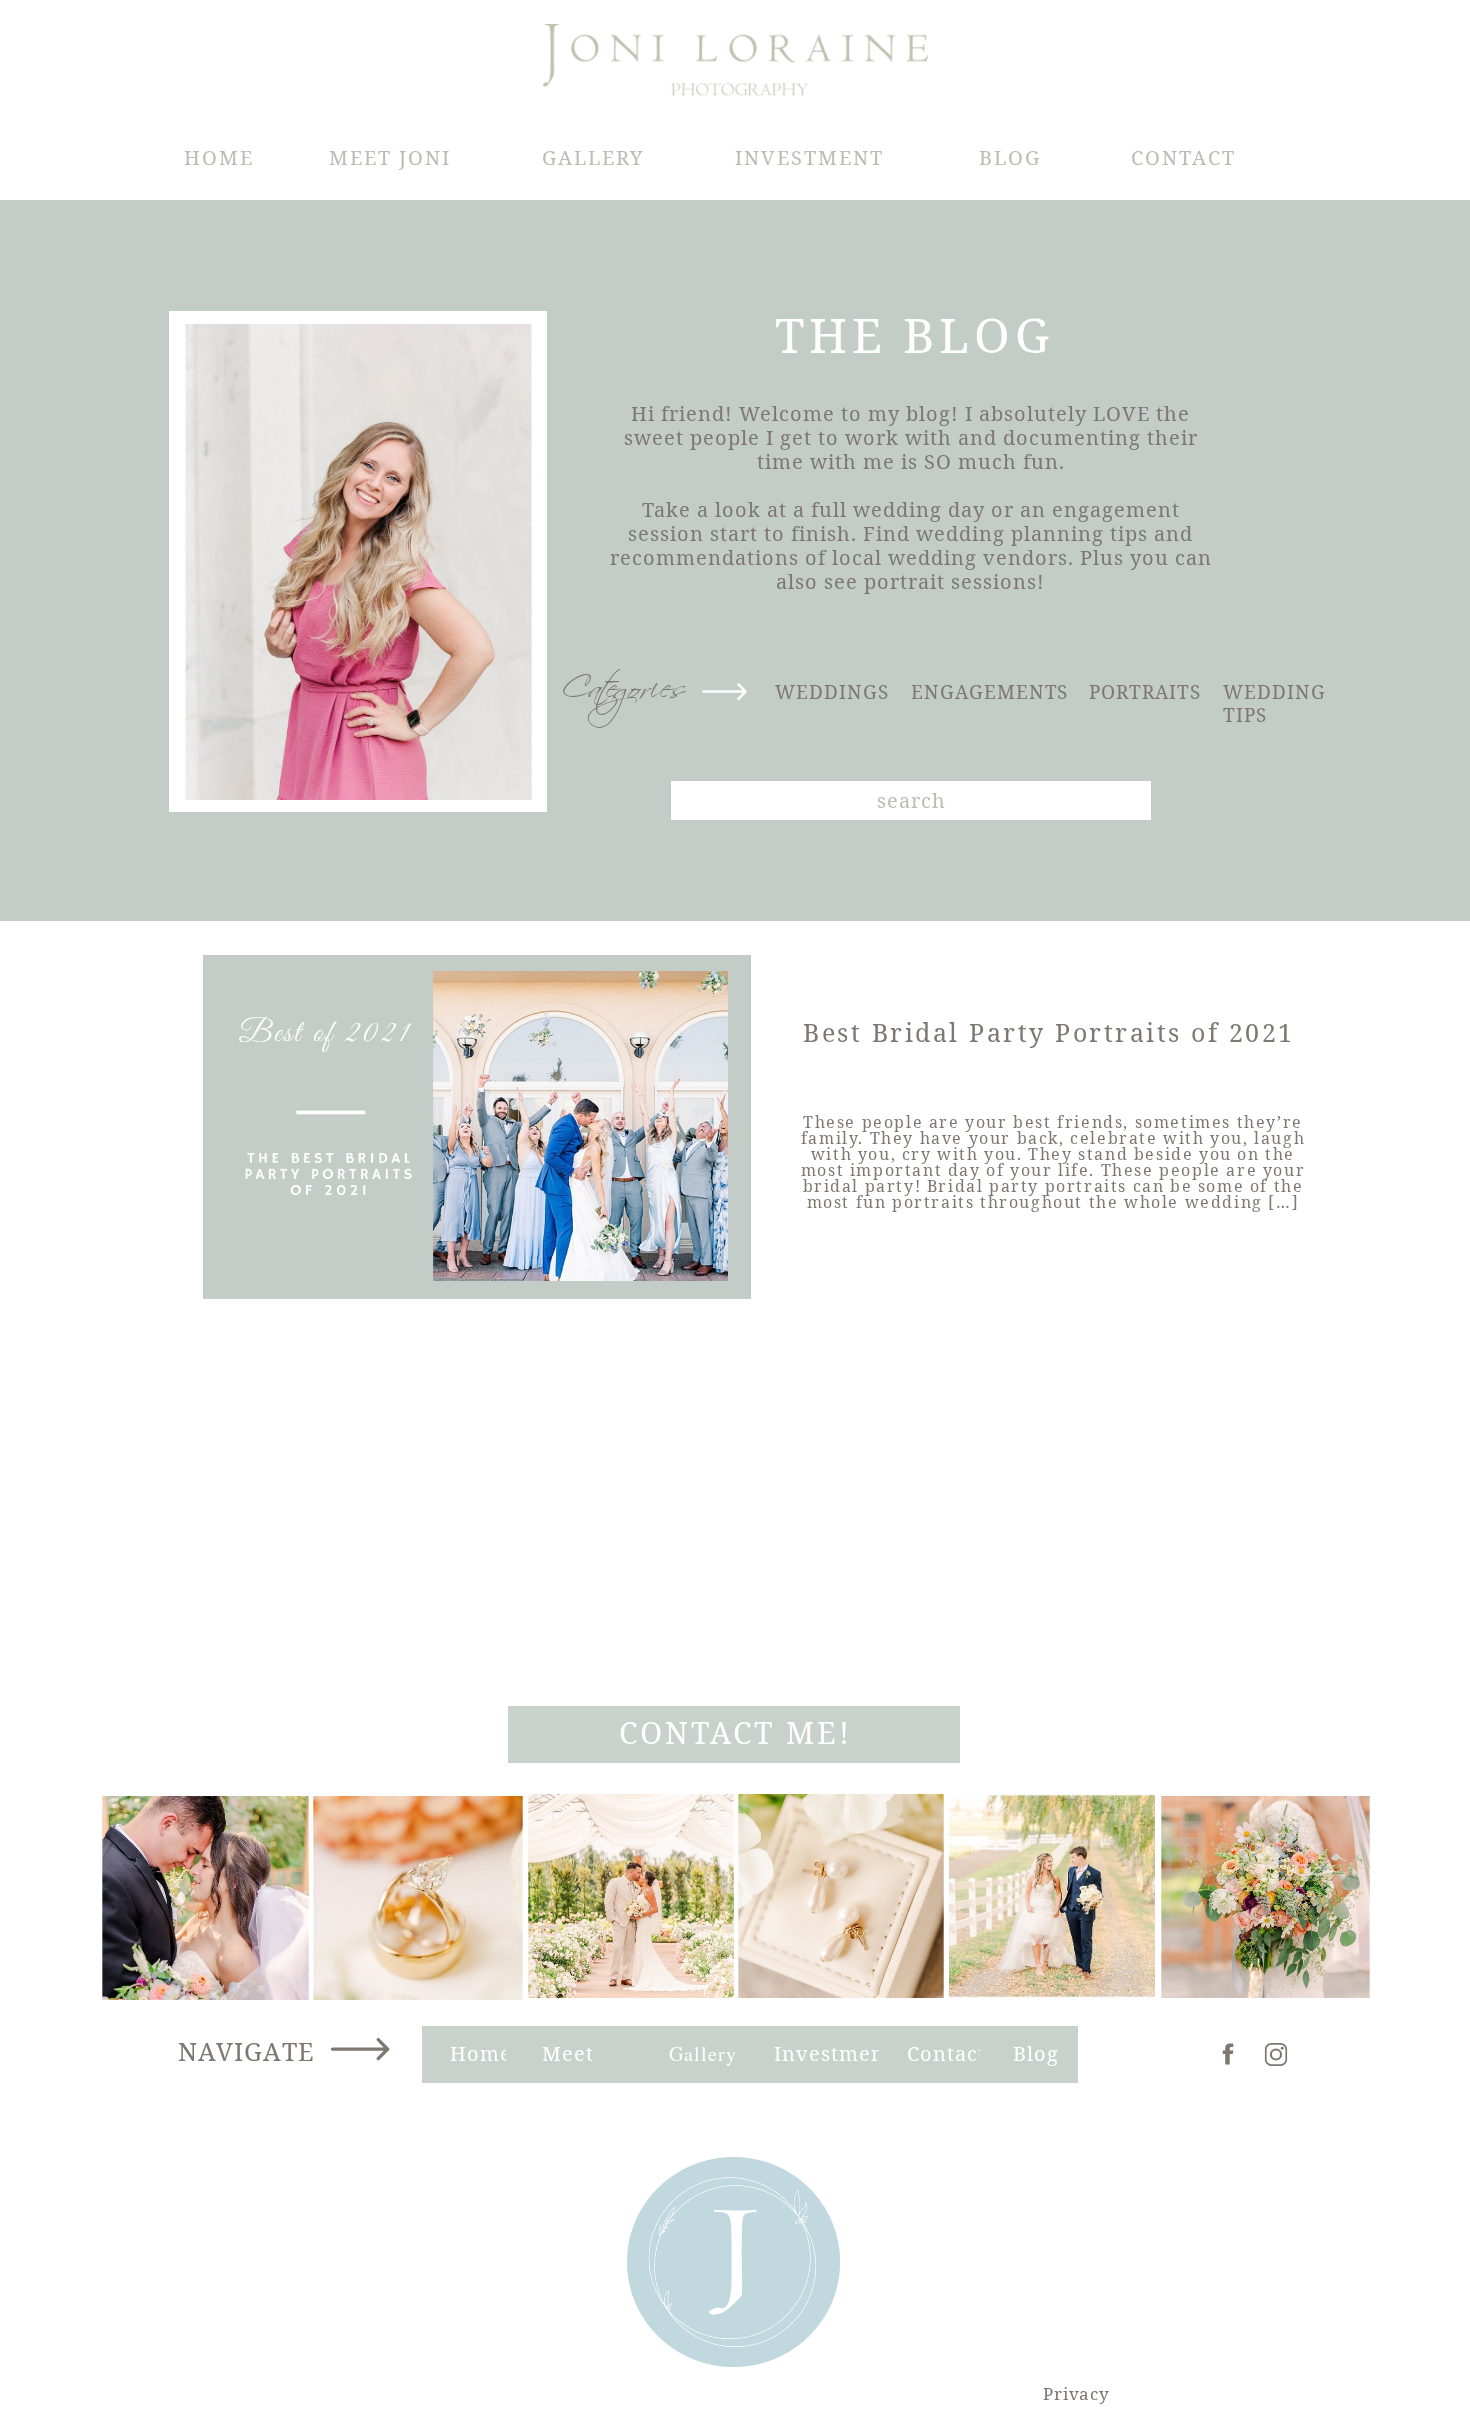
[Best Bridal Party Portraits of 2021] (478, 1126)
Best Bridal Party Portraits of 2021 (1049, 1032)
